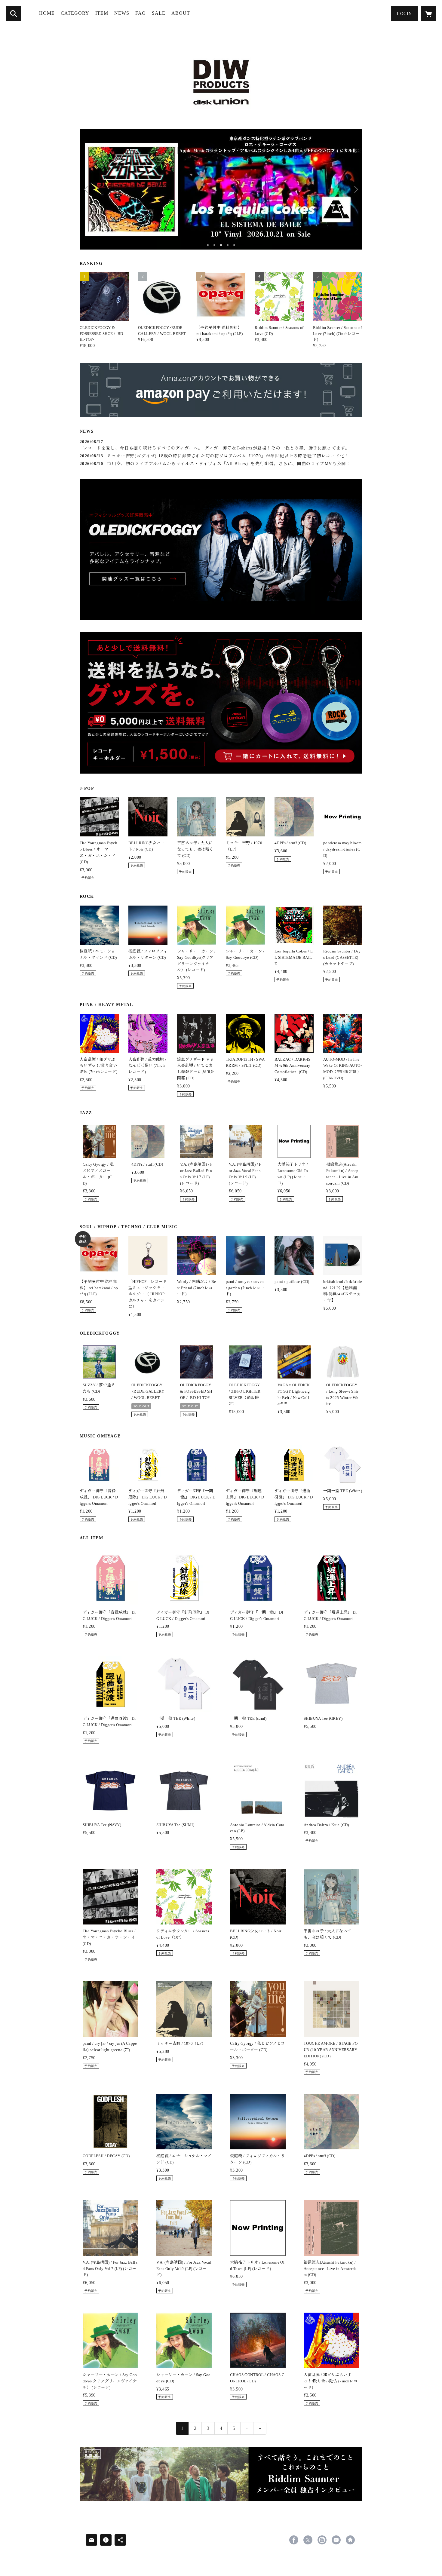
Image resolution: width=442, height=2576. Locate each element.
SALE (159, 13)
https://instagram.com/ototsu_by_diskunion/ (322, 2540)
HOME (47, 13)
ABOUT (181, 13)
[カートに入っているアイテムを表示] (428, 14)
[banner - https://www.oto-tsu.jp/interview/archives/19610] (221, 2474)
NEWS (122, 13)
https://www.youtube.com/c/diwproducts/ (336, 2540)
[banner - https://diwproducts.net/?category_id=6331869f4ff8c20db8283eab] (221, 550)
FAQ (141, 13)
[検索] (14, 14)
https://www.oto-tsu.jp (350, 2540)
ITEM (102, 13)
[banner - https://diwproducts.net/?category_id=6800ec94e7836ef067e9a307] (221, 703)
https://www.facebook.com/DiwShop (294, 2540)
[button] (404, 14)
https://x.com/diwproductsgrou (308, 2540)
